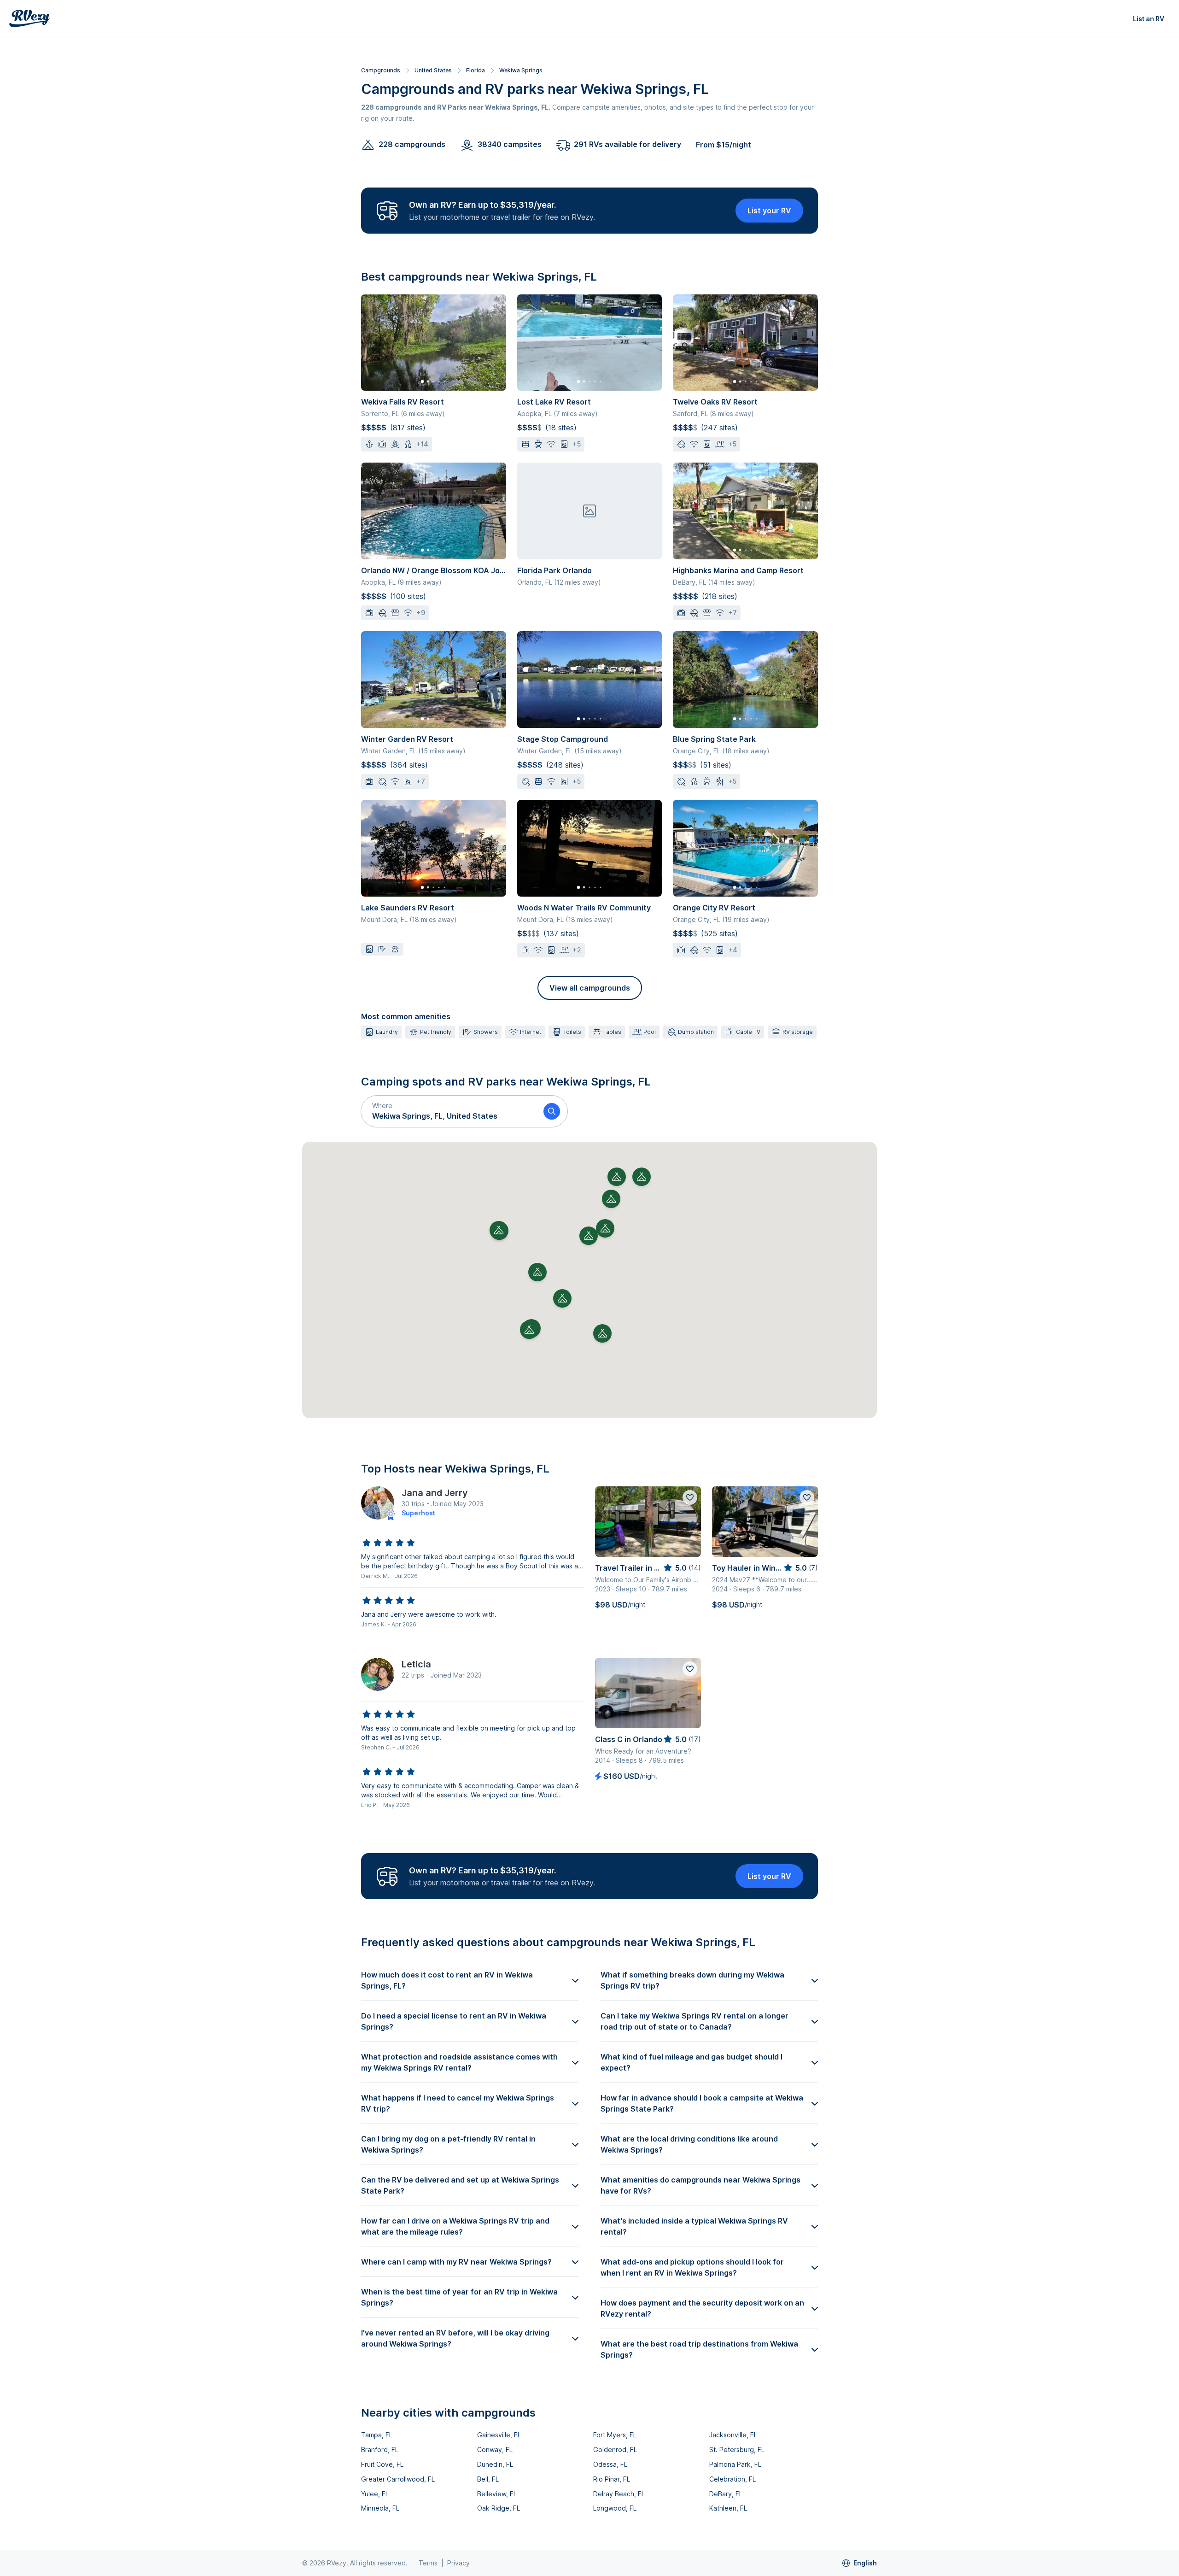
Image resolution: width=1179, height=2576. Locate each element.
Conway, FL (495, 2450)
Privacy (458, 2563)
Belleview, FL (497, 2494)
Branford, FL (380, 2450)
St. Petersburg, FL (737, 2450)
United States (433, 70)
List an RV (1149, 19)
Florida (476, 70)
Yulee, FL (375, 2494)
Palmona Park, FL (735, 2464)
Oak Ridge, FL (499, 2508)
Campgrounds (381, 70)
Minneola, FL (380, 2508)
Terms (428, 2563)
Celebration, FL (732, 2479)
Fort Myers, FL (615, 2435)
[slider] (389, 1543)
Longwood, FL (615, 2508)
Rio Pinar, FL (612, 2479)
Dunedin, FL (495, 2464)
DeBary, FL (726, 2494)
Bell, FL (488, 2479)
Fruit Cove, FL (382, 2464)
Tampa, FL (377, 2435)
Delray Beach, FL (619, 2494)
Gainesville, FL (499, 2435)
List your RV (769, 211)
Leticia (416, 1664)
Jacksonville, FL (733, 2435)
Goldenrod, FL (615, 2450)
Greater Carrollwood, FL (398, 2479)
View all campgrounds (590, 988)
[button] (449, 1111)
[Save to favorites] (690, 1497)
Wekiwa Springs (521, 70)
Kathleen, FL (728, 2508)
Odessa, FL (610, 2464)
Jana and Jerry (435, 1493)
